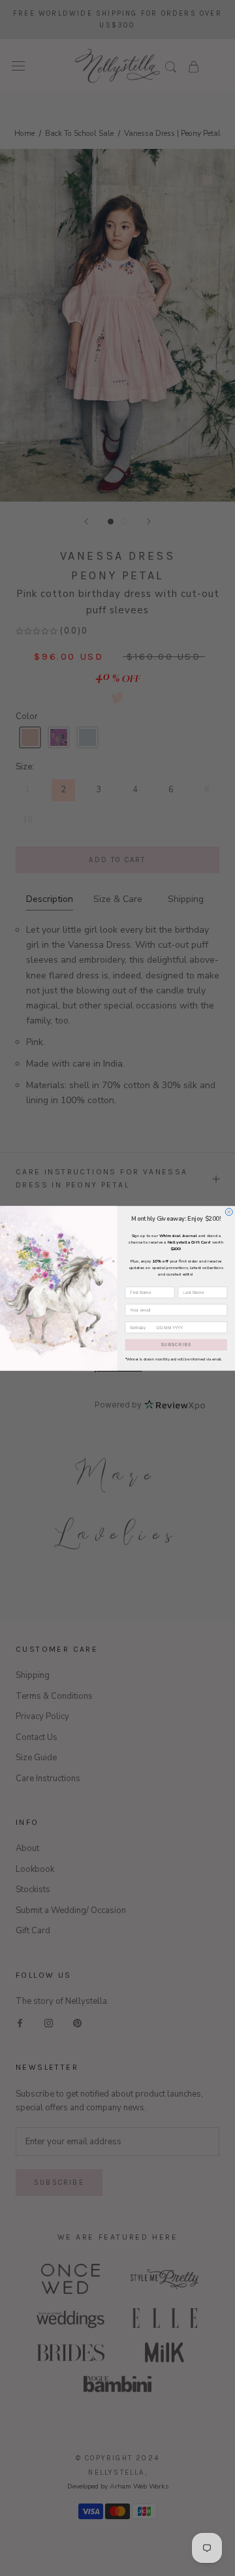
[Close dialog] (229, 1211)
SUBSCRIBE (176, 1344)
